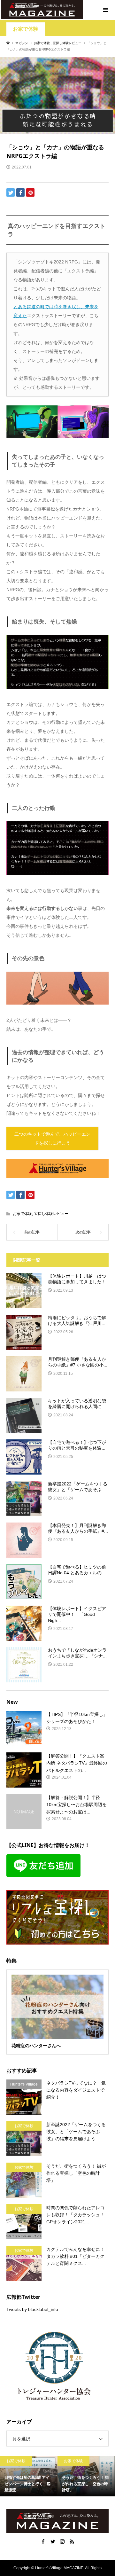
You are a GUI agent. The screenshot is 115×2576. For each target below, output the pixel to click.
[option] (29, 2476)
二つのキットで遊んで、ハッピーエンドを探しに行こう (52, 1139)
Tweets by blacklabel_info (32, 2309)
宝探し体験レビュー (51, 1214)
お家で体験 (26, 29)
